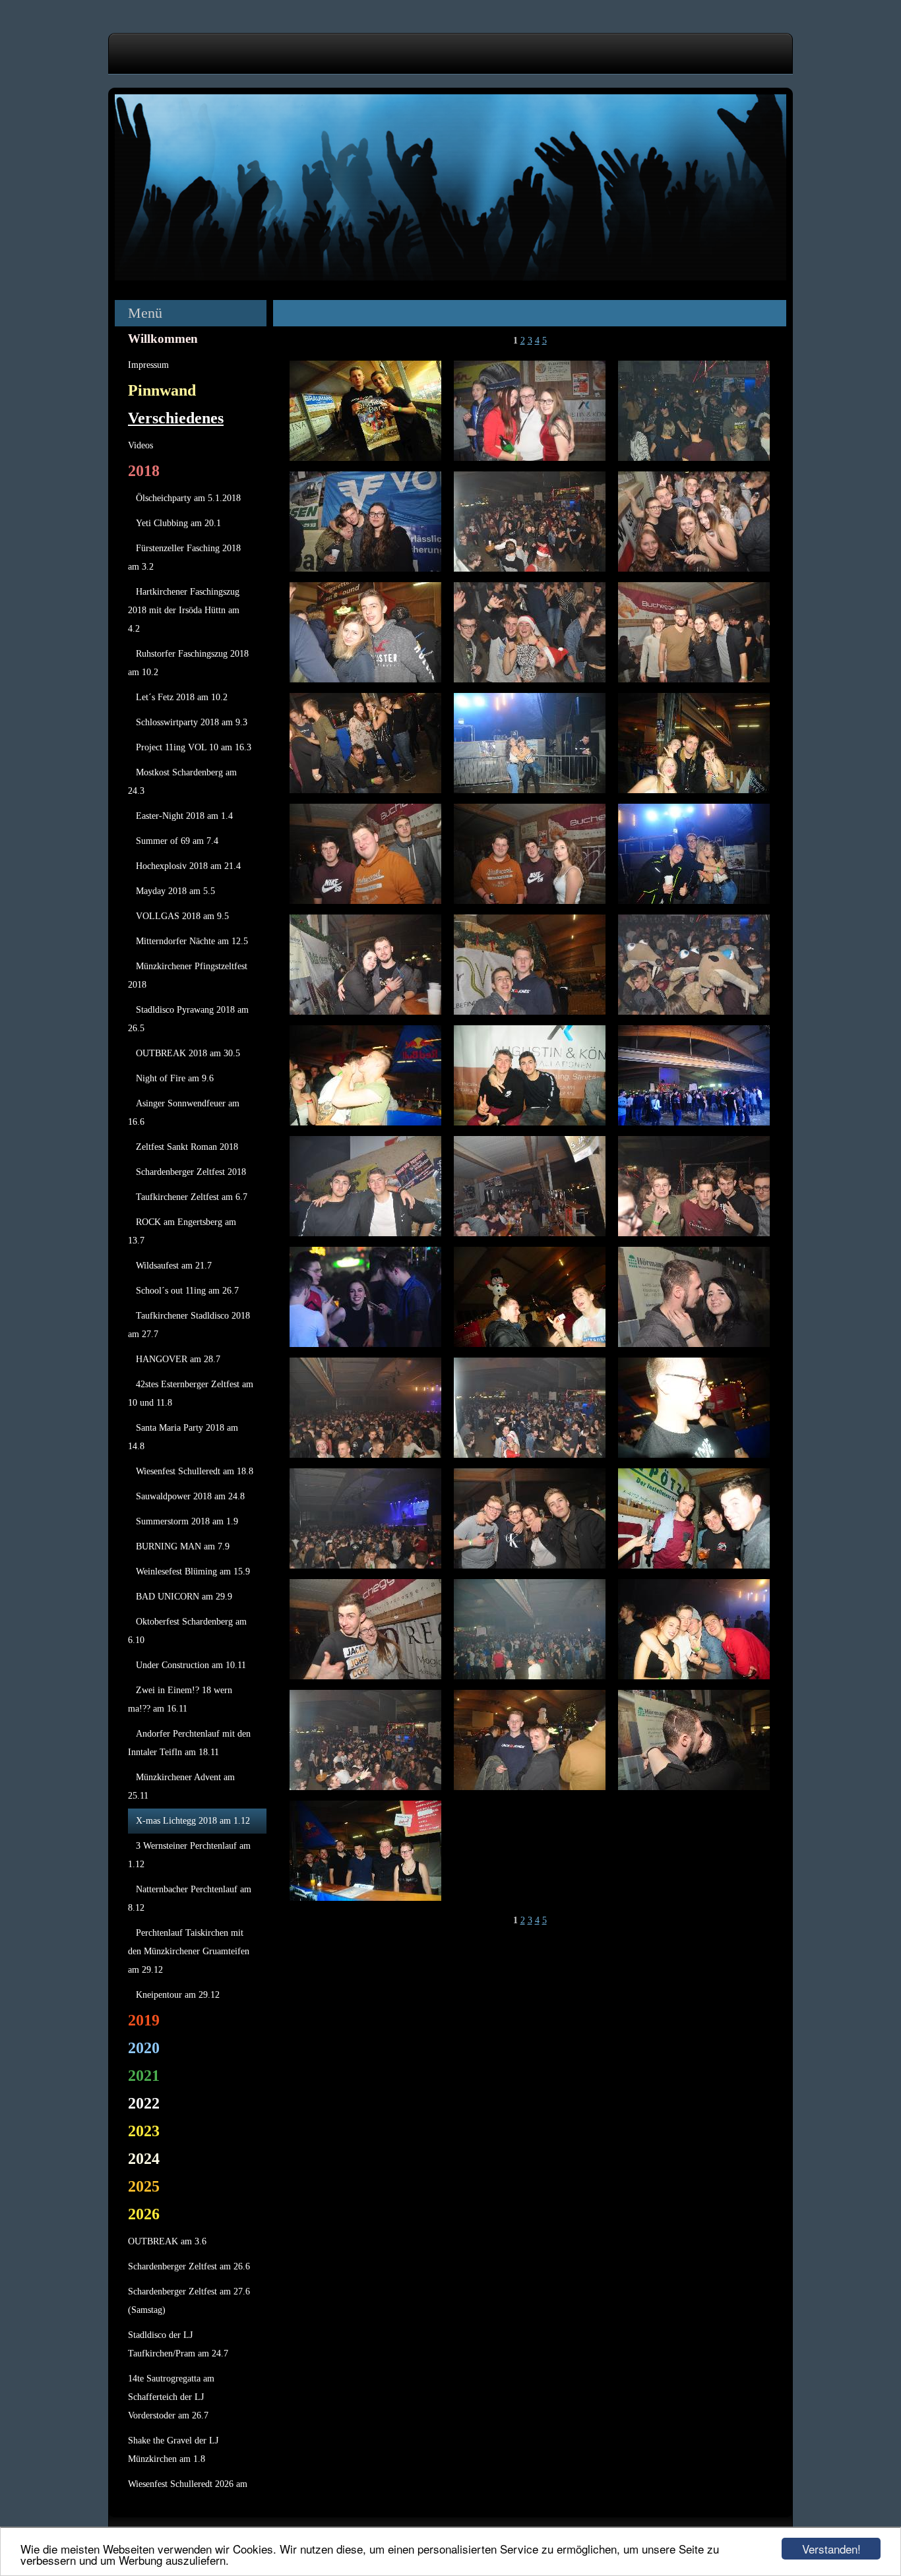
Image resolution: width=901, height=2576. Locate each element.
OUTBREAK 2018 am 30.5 (188, 1053)
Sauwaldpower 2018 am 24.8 (190, 1496)
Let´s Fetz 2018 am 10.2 (182, 697)
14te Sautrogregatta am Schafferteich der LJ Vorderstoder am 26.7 (171, 2397)
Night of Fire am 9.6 (175, 1078)
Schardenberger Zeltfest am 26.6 (189, 2266)
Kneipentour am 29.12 (178, 1995)
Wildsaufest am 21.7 (174, 1266)
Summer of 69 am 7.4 (177, 841)
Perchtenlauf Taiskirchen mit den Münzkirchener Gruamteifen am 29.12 (189, 1951)
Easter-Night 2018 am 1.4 (184, 816)
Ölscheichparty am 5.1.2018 (188, 498)
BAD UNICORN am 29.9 (184, 1597)
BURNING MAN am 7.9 (183, 1546)
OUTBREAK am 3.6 (167, 2241)
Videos (140, 445)
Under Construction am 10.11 (191, 1665)
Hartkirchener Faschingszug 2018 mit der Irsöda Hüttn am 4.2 (184, 610)
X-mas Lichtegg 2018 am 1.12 (193, 1821)
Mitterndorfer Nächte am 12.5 (192, 941)
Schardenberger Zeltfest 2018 (191, 1172)
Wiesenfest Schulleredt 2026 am (188, 2484)
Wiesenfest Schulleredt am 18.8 (195, 1471)
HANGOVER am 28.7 (178, 1359)
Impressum (148, 365)
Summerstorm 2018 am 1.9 (187, 1521)
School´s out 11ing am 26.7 (187, 1291)
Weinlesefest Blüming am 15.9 (193, 1572)
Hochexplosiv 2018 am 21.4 (188, 866)
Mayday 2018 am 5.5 (175, 891)
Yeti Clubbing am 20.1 (178, 523)
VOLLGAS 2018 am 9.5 (182, 916)
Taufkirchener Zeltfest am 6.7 (192, 1197)
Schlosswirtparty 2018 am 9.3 (192, 722)
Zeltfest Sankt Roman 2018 (187, 1147)
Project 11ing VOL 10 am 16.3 (194, 747)
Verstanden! (831, 2549)
